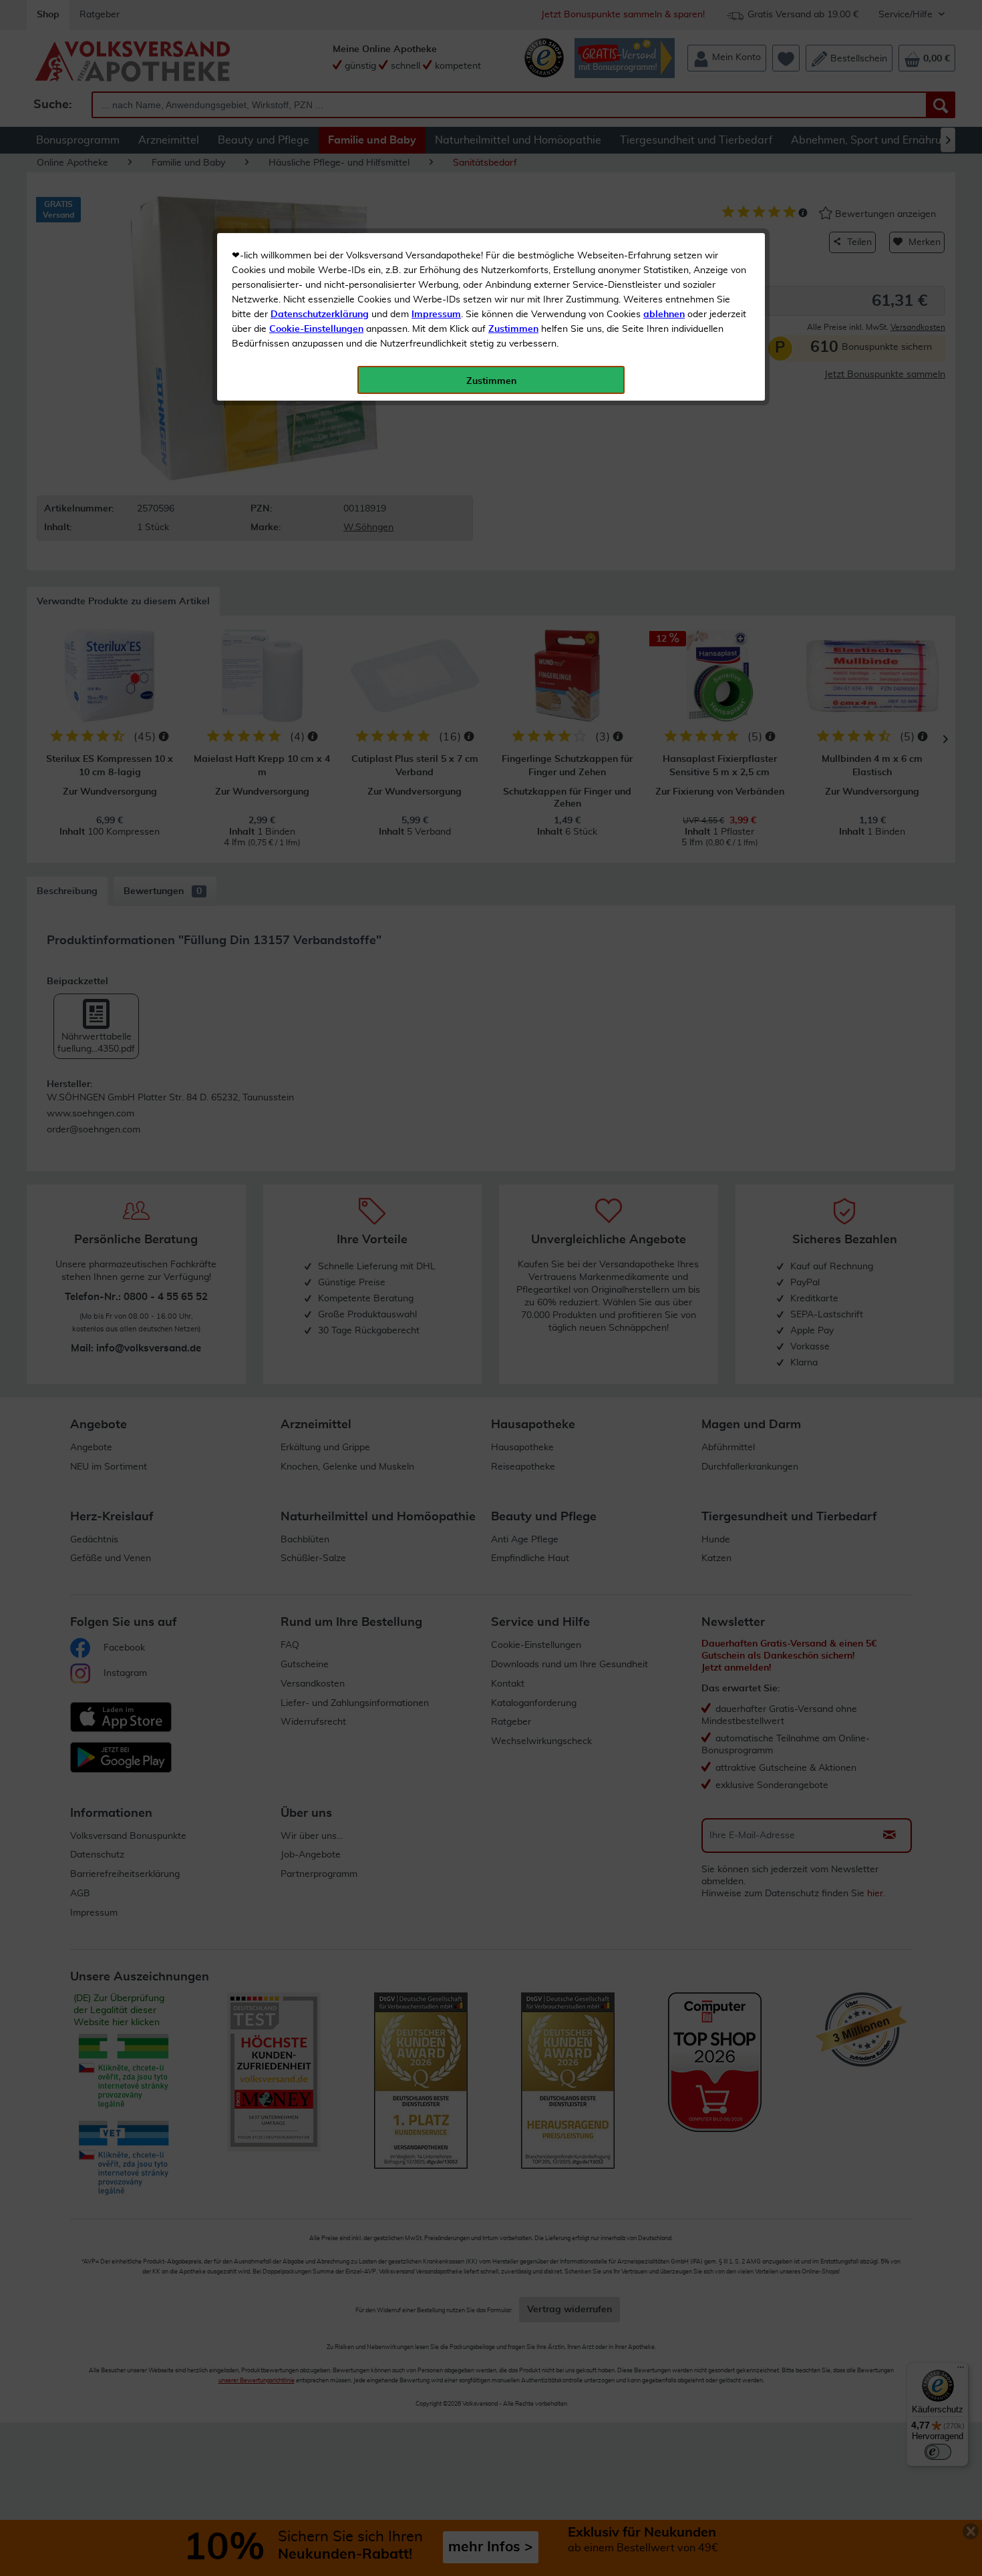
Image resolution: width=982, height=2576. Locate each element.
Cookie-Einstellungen (316, 329)
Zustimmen (513, 329)
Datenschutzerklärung (320, 314)
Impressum (436, 314)
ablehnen (664, 314)
